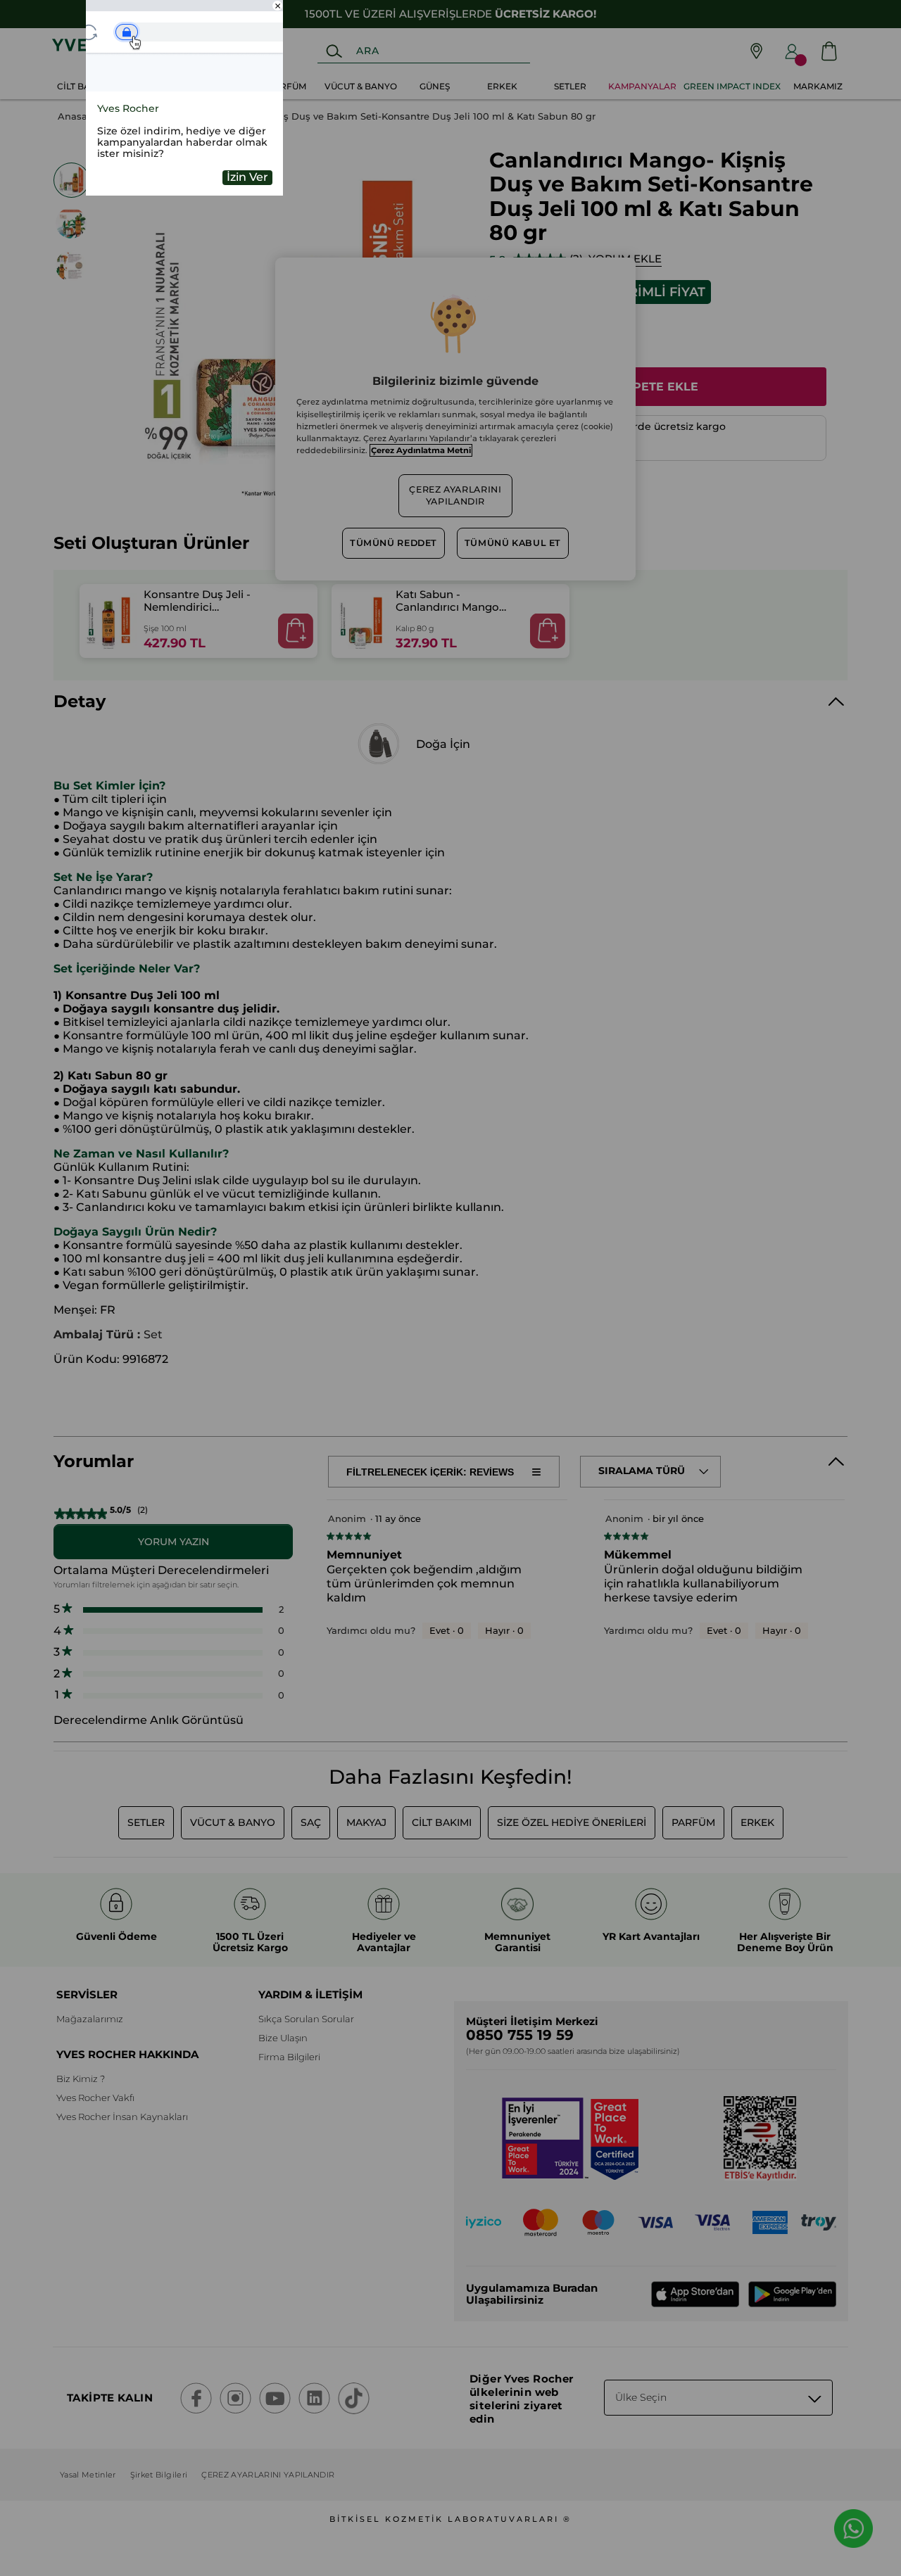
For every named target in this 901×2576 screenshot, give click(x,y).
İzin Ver (247, 177)
